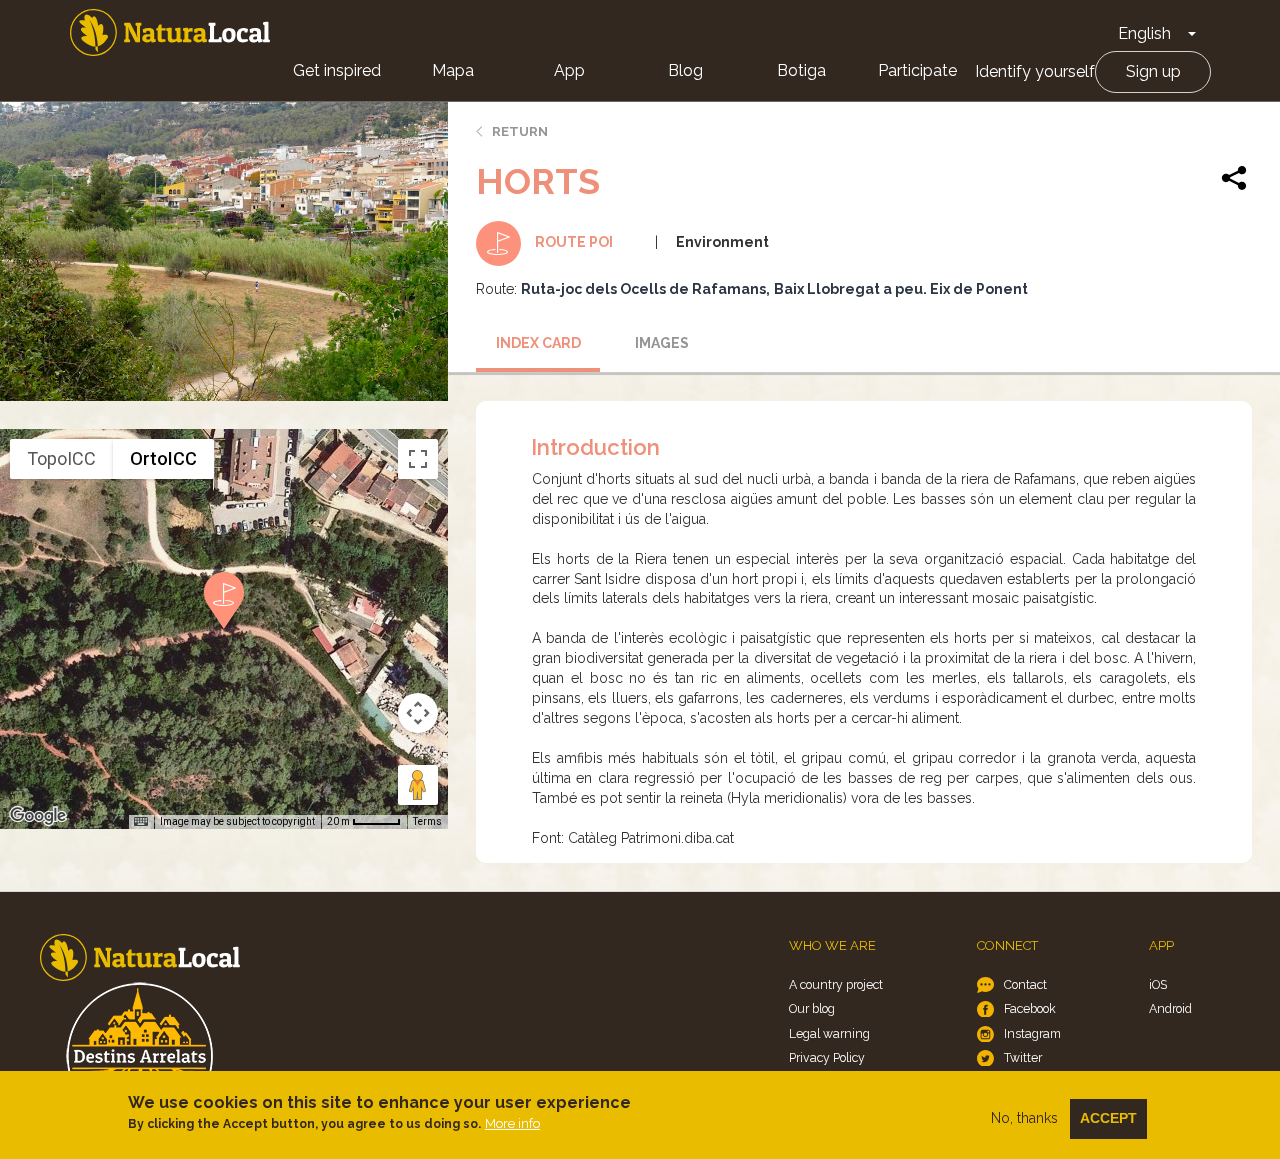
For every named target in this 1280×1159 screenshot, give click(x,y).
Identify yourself (1035, 71)
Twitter (1023, 1057)
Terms (427, 821)
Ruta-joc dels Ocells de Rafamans (643, 289)
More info (512, 1123)
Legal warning (829, 1033)
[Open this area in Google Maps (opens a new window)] (38, 816)
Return (520, 131)
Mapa (453, 70)
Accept (1108, 1118)
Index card (538, 343)
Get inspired (337, 70)
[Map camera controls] (418, 713)
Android (1170, 1008)
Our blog (812, 1008)
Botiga (801, 70)
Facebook (1030, 1008)
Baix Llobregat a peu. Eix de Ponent (901, 289)
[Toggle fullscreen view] (418, 459)
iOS (1158, 984)
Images (662, 343)
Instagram (1032, 1033)
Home (170, 32)
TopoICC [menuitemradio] (61, 458)
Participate (917, 70)
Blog (685, 70)
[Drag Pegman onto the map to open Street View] (418, 785)
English (1144, 33)
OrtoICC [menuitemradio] (163, 458)
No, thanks (1024, 1118)
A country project (836, 984)
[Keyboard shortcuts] (141, 822)
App (569, 70)
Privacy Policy (827, 1057)
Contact (1025, 984)
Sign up (1153, 71)
